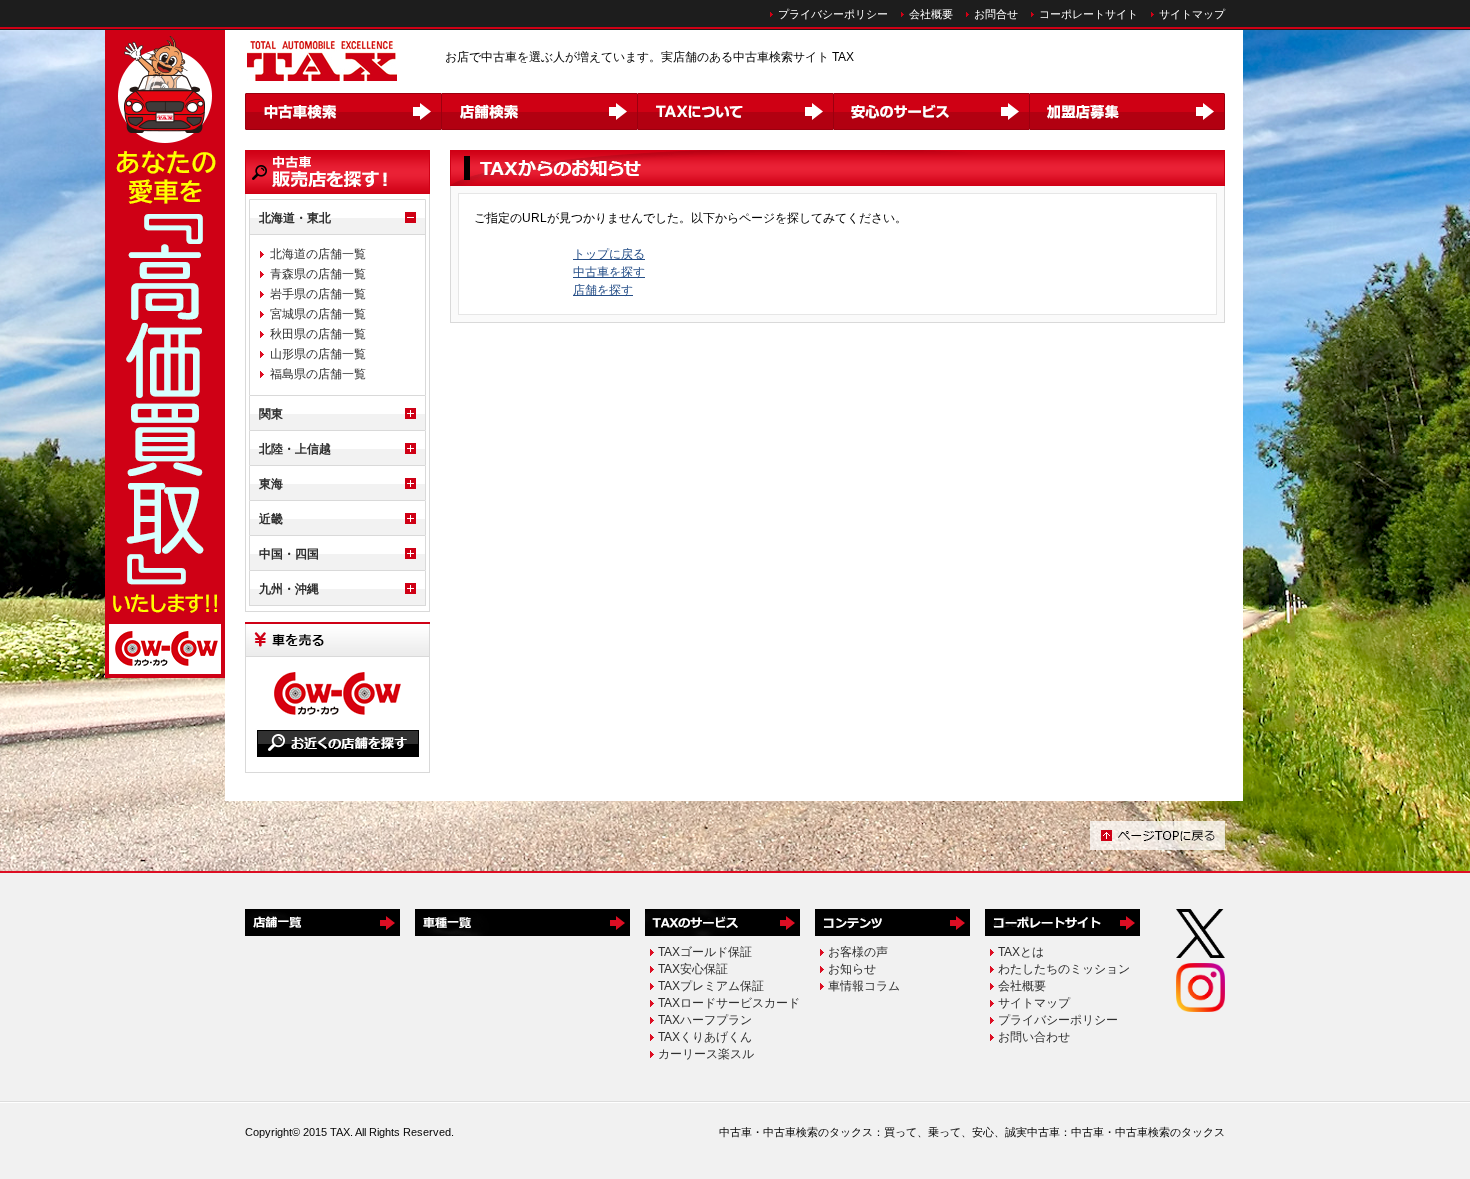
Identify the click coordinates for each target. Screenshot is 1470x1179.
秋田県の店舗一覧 (318, 334)
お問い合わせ (1034, 1037)
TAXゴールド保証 (705, 952)
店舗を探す (603, 290)
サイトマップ (1192, 14)
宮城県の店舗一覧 (318, 314)
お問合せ (996, 14)
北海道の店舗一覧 (318, 254)
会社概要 (931, 14)
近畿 (271, 519)
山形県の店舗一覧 (318, 354)
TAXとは (1021, 952)
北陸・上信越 (295, 449)
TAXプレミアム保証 (711, 986)
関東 (271, 414)
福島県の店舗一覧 (318, 374)
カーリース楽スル (706, 1054)
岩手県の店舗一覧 (318, 294)
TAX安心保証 (693, 969)
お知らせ (852, 969)
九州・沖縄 (289, 589)
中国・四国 (289, 554)
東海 (271, 484)
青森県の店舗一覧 (318, 274)
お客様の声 (858, 952)
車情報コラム (864, 986)
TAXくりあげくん (705, 1037)
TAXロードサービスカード (729, 1003)
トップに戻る (609, 254)
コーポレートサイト (1088, 14)
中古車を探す (609, 272)
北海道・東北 (295, 218)
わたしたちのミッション (1064, 969)
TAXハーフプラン (705, 1020)
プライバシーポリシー (833, 14)
